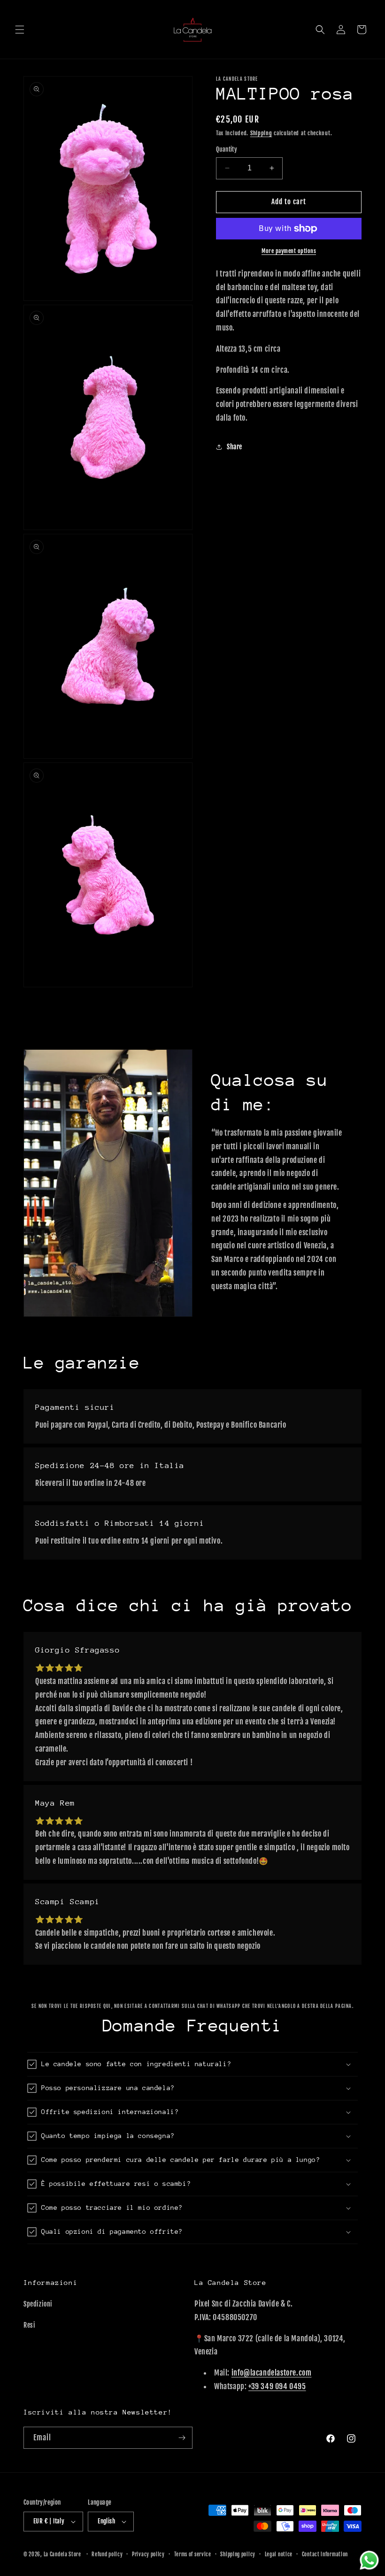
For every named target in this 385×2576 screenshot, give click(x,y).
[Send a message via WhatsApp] (369, 2560)
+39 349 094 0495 (277, 2386)
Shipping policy (238, 2554)
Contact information (325, 2554)
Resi (29, 2325)
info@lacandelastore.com (272, 2373)
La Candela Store (63, 2554)
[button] (20, 30)
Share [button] (235, 447)
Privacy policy (148, 2554)
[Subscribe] (182, 2438)
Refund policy (107, 2554)
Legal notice (279, 2554)
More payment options (289, 251)
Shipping (261, 133)
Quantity (227, 149)
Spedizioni (38, 2304)
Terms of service (193, 2554)
